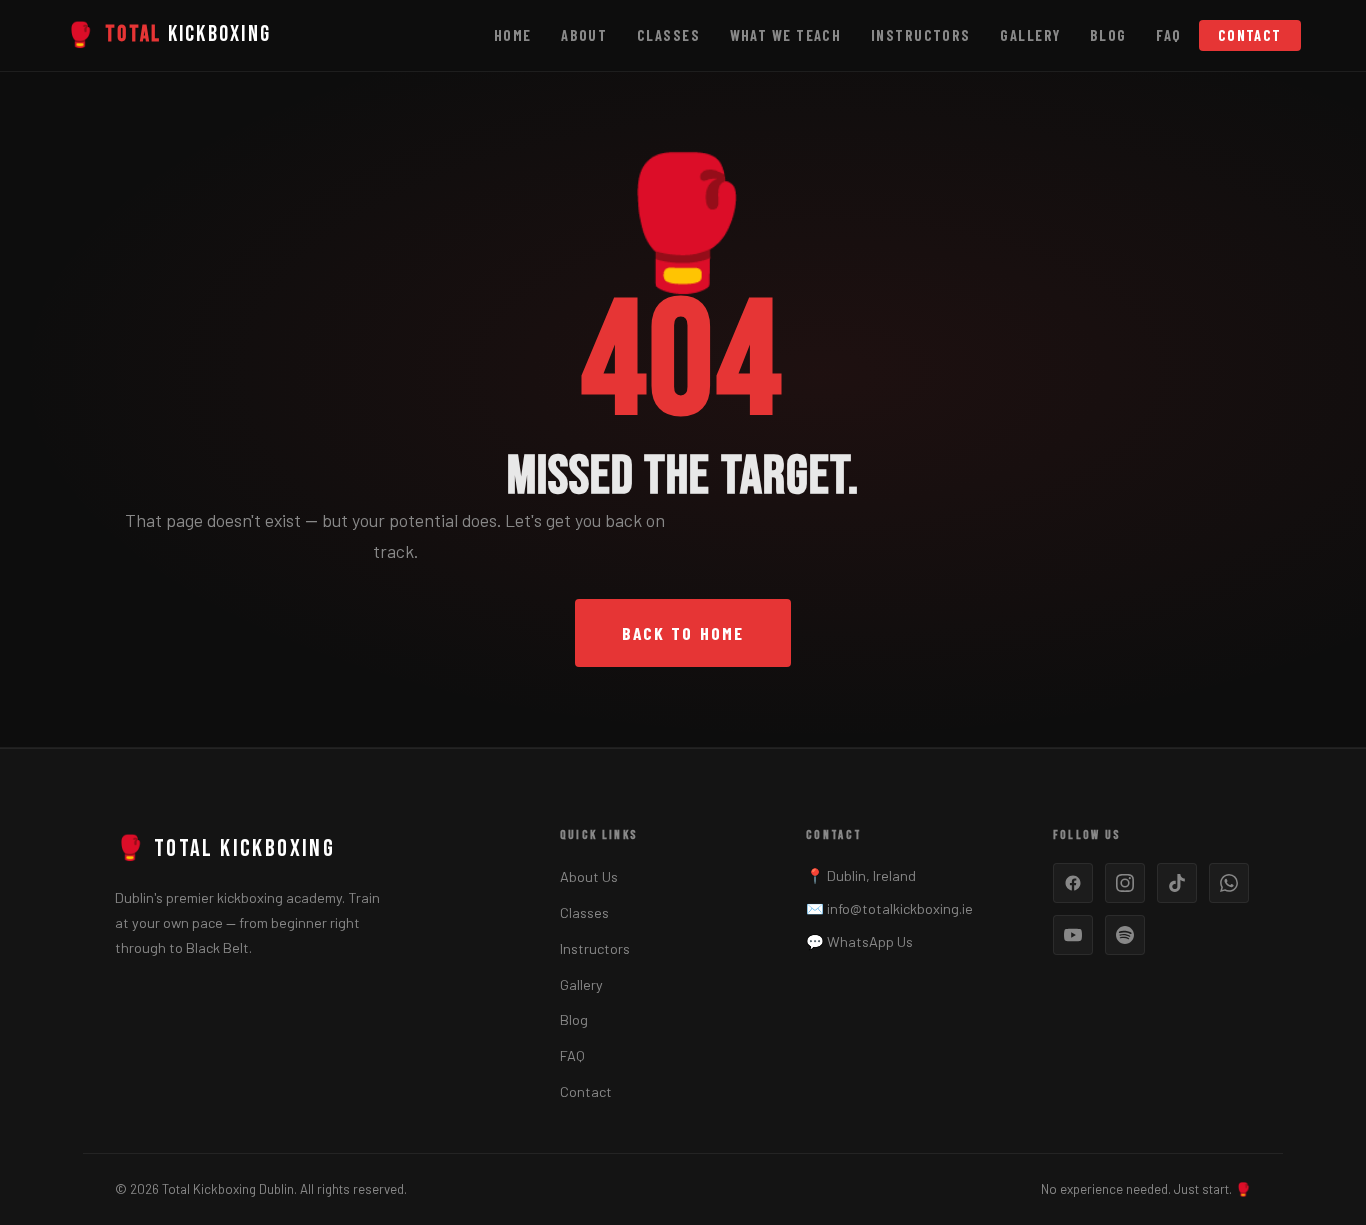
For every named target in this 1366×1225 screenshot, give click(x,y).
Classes (668, 35)
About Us (589, 876)
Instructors (921, 35)
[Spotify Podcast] (1125, 935)
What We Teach (786, 35)
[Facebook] (1073, 883)
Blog (1108, 35)
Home (513, 35)
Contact (1250, 35)
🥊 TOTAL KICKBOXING (225, 848)
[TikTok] (1177, 883)
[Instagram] (1125, 883)
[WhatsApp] (1229, 883)
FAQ (1168, 35)
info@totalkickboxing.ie (900, 908)
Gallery (1030, 35)
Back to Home (683, 633)
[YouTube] (1073, 935)
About (584, 35)
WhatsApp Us (870, 941)
